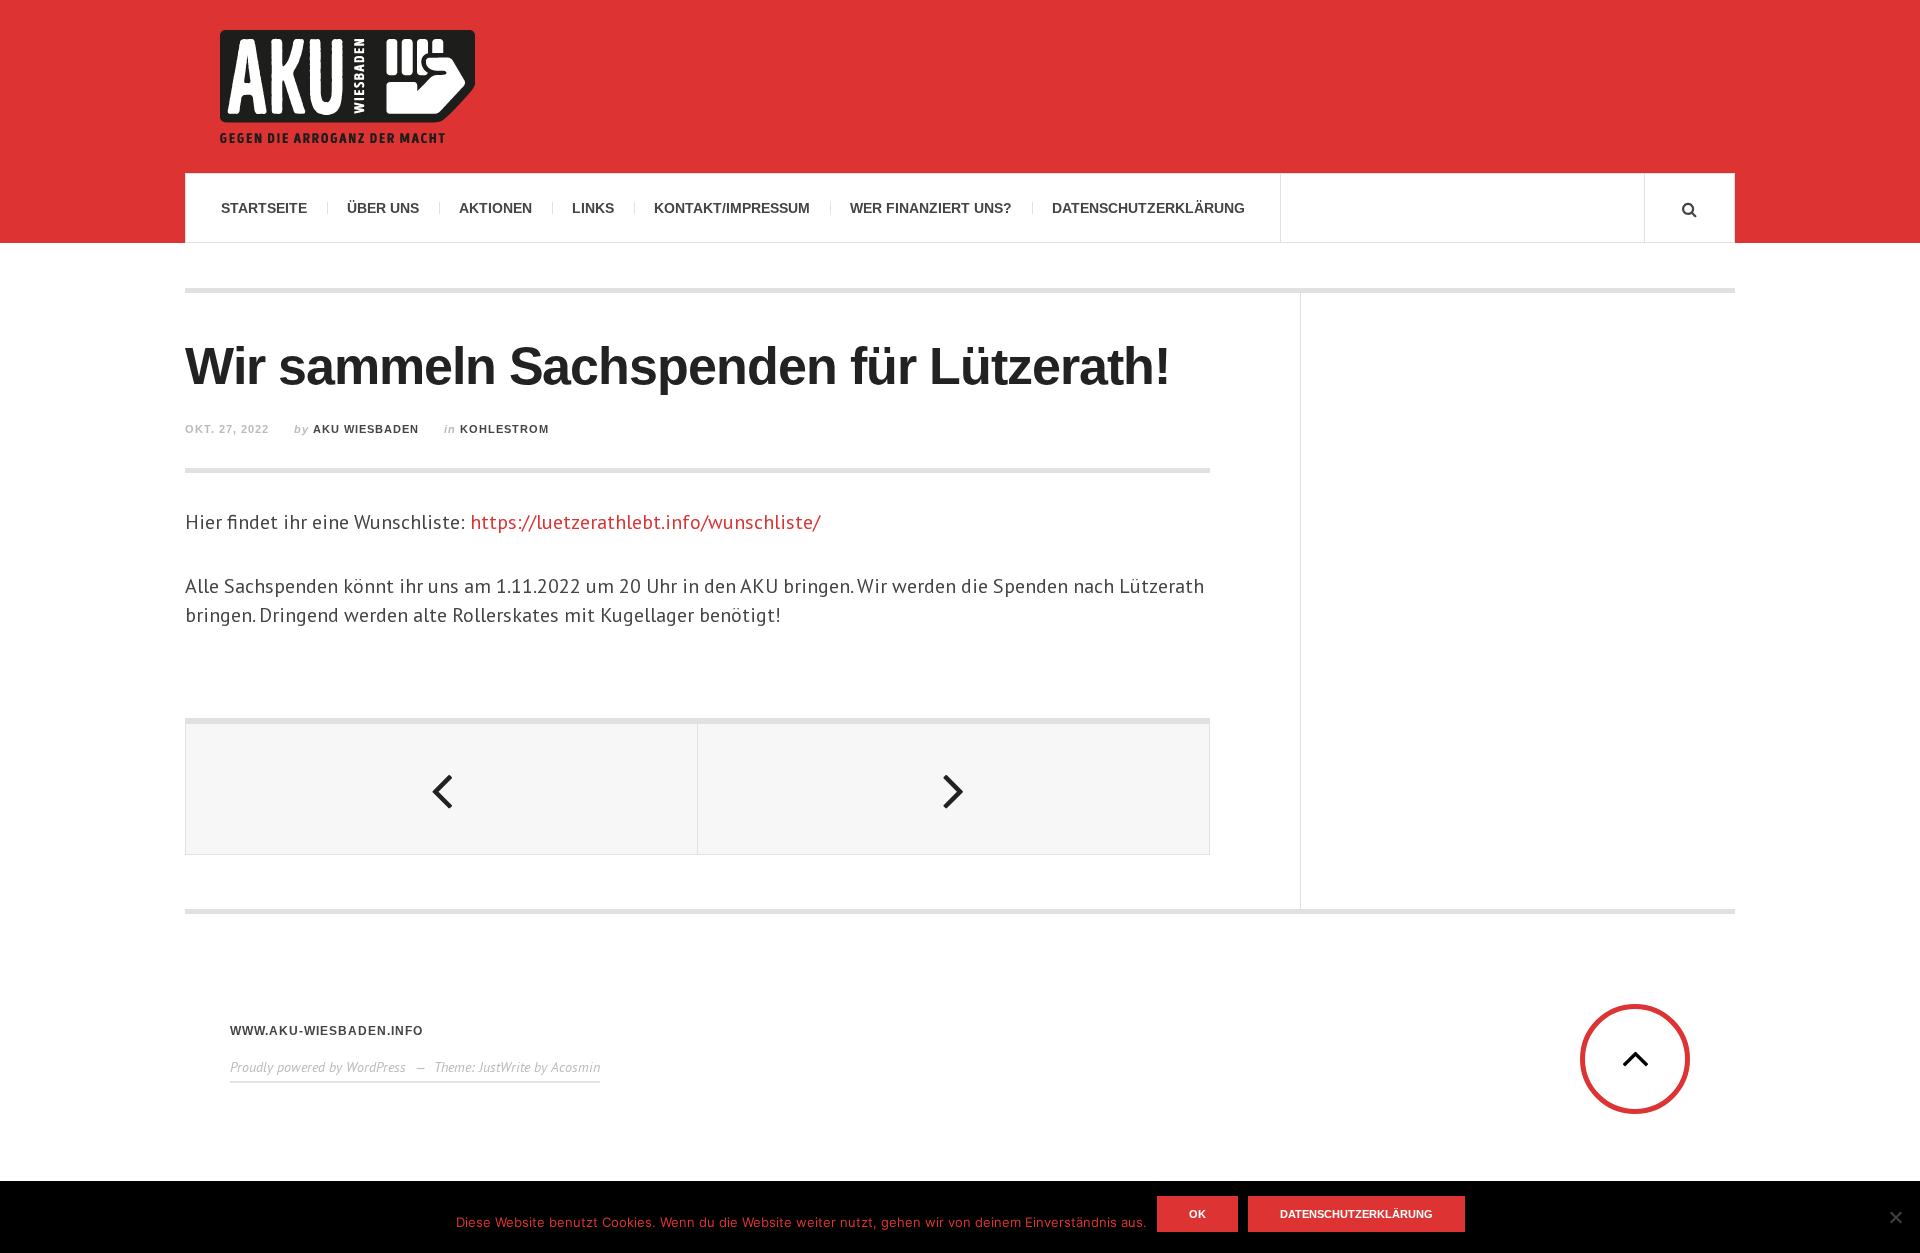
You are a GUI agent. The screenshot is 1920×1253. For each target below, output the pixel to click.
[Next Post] (954, 789)
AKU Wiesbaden (366, 429)
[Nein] (1895, 1217)
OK (1197, 1214)
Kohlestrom (504, 429)
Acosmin (575, 1067)
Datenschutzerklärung (1148, 208)
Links (593, 208)
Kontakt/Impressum (732, 208)
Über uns (383, 208)
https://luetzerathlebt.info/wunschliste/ (645, 522)
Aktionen (495, 208)
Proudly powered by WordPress (318, 1067)
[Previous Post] (442, 789)
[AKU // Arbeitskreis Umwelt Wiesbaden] (347, 86)
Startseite (264, 208)
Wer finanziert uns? (931, 208)
